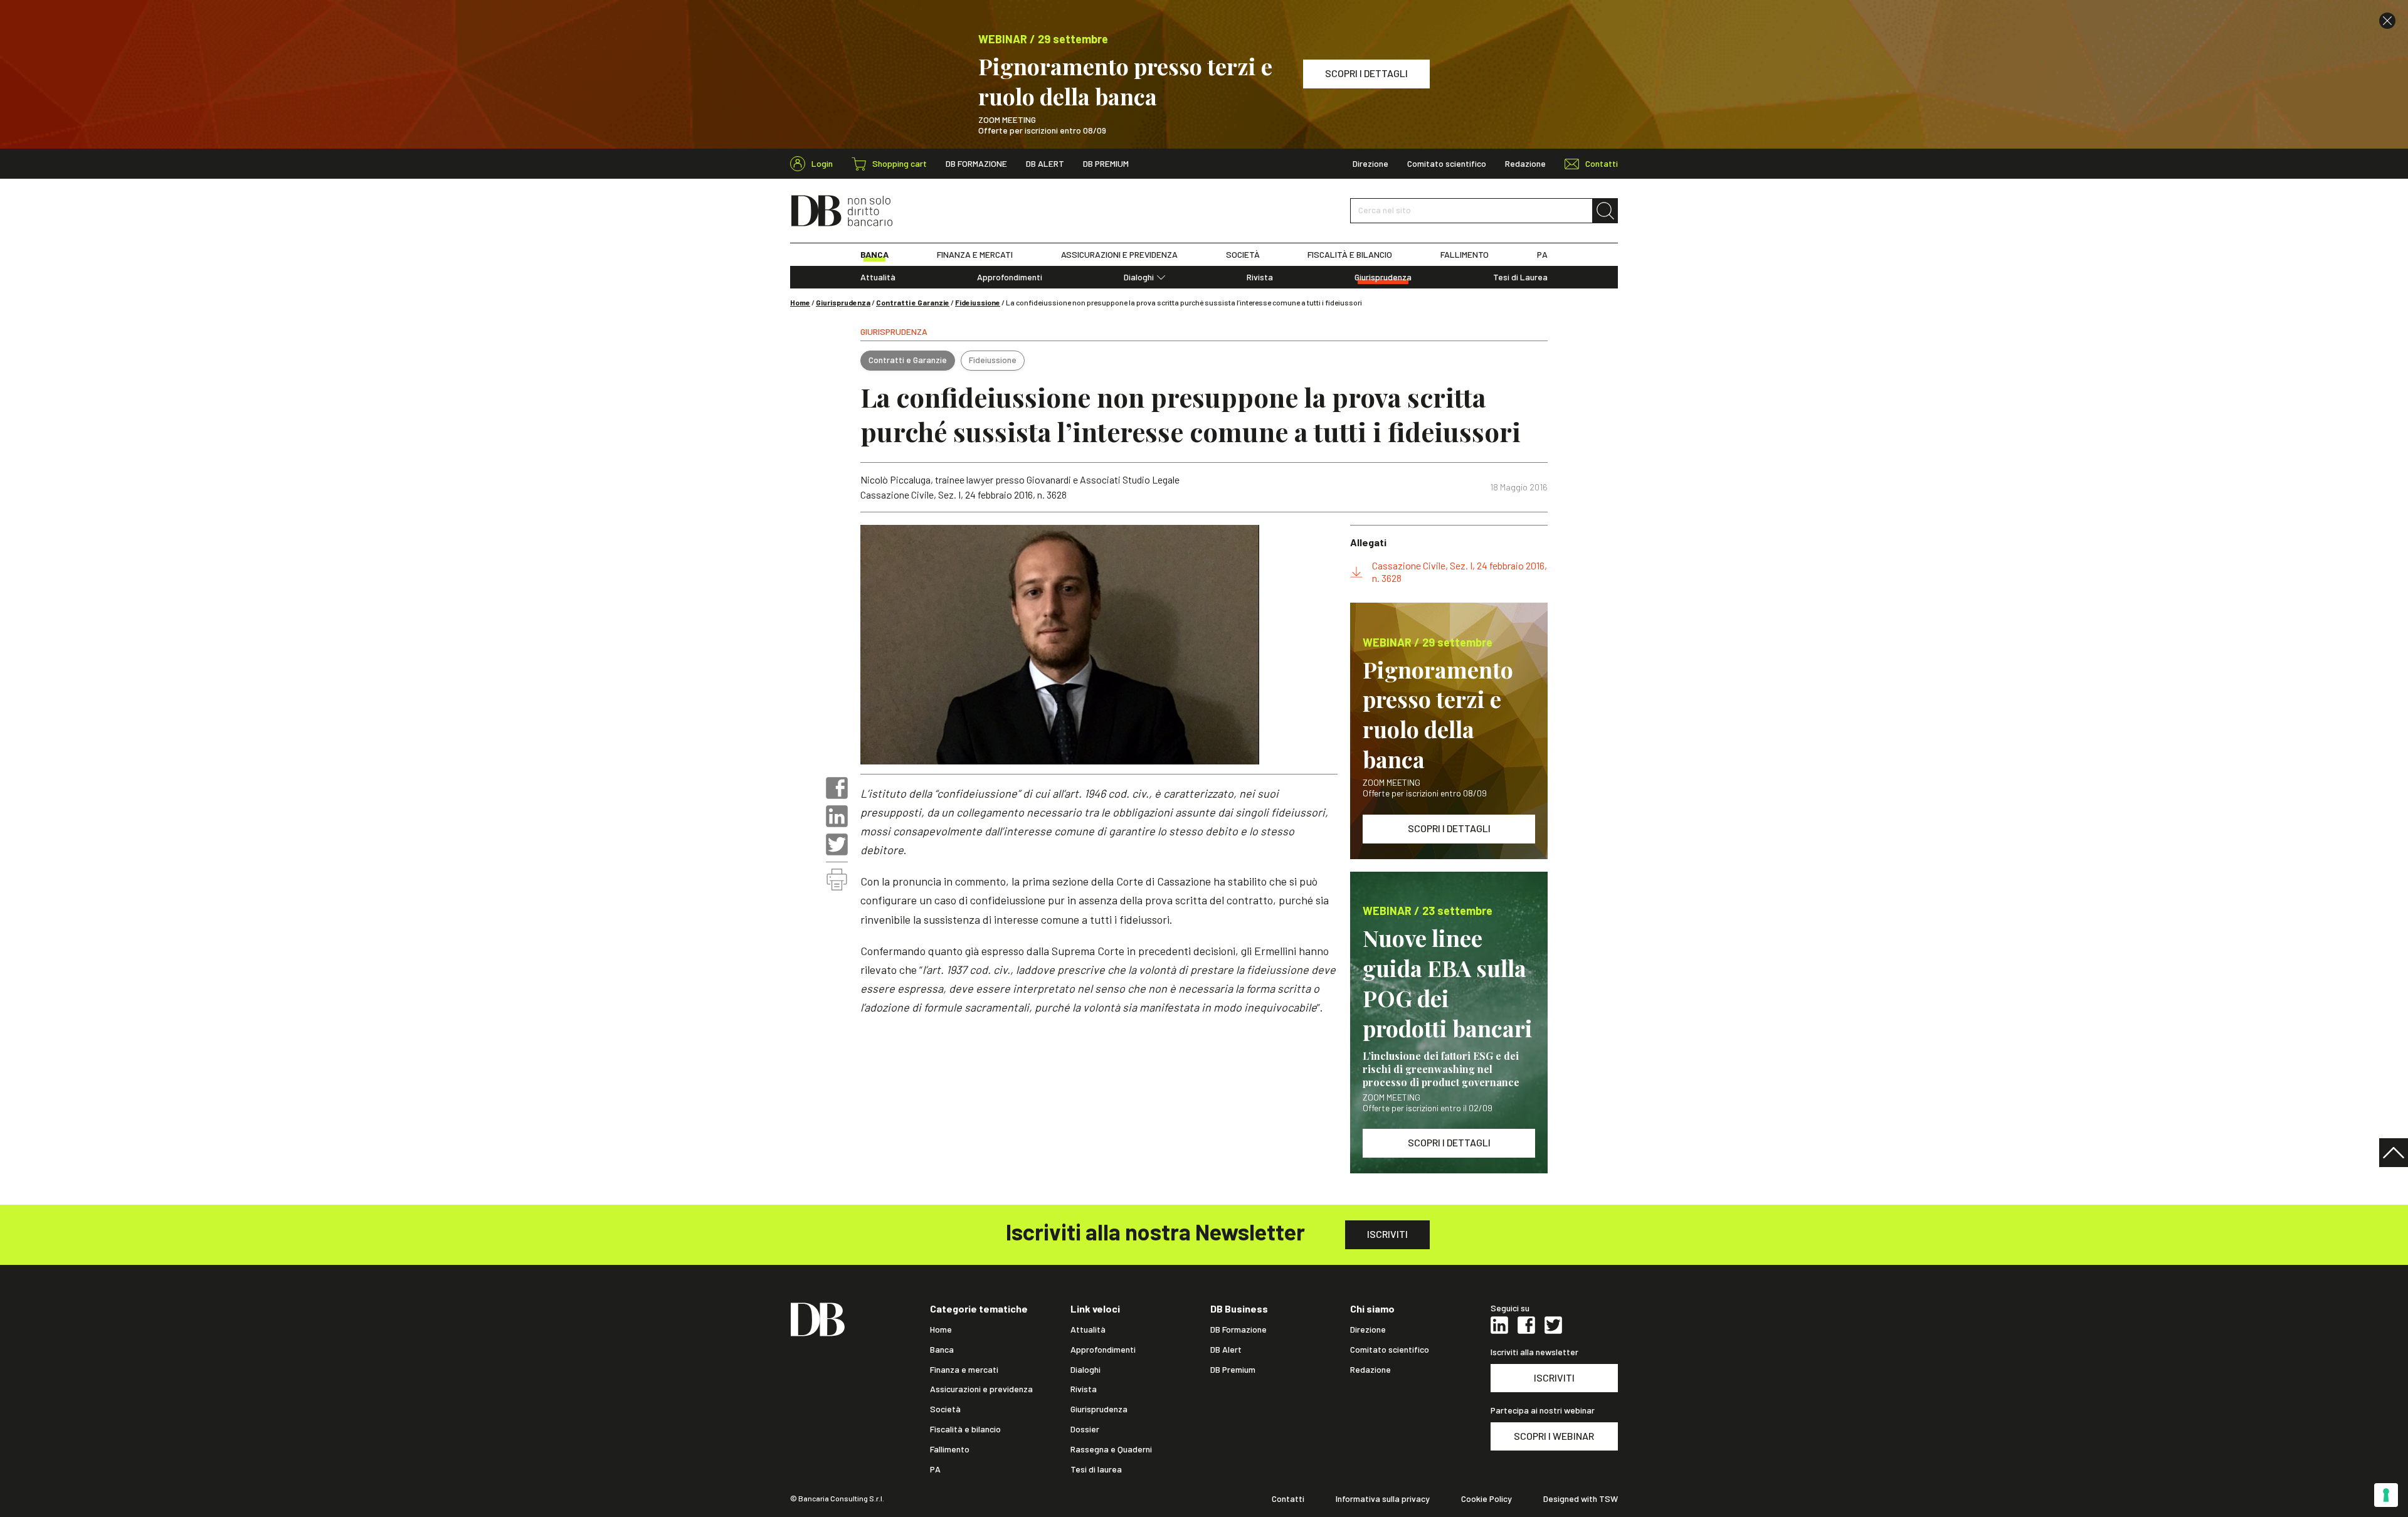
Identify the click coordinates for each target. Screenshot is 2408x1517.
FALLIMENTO (1465, 255)
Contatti (1288, 1499)
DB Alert (1045, 164)
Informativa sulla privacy (1383, 1499)
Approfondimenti (1010, 277)
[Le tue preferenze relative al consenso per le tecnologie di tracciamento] (2386, 1495)
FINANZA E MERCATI (975, 255)
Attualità (878, 277)
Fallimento (950, 1449)
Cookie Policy (1487, 1499)
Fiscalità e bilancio (965, 1429)
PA (1542, 255)
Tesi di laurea (1096, 1469)
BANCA (874, 255)
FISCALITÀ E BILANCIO (1350, 255)
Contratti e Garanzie (913, 302)
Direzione (1370, 164)
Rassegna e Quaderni (1111, 1449)
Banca (942, 1350)
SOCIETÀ (1243, 255)
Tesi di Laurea (1520, 277)
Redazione (1525, 164)
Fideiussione (978, 302)
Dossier (1085, 1429)
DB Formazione (976, 164)
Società (945, 1409)
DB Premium (1106, 164)
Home (800, 302)
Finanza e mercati (964, 1370)
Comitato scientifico (1447, 164)
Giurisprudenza (1383, 277)
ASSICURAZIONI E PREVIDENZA (1119, 255)
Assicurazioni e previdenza (981, 1389)
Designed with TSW (1581, 1499)
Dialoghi (1139, 277)
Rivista (1260, 277)
